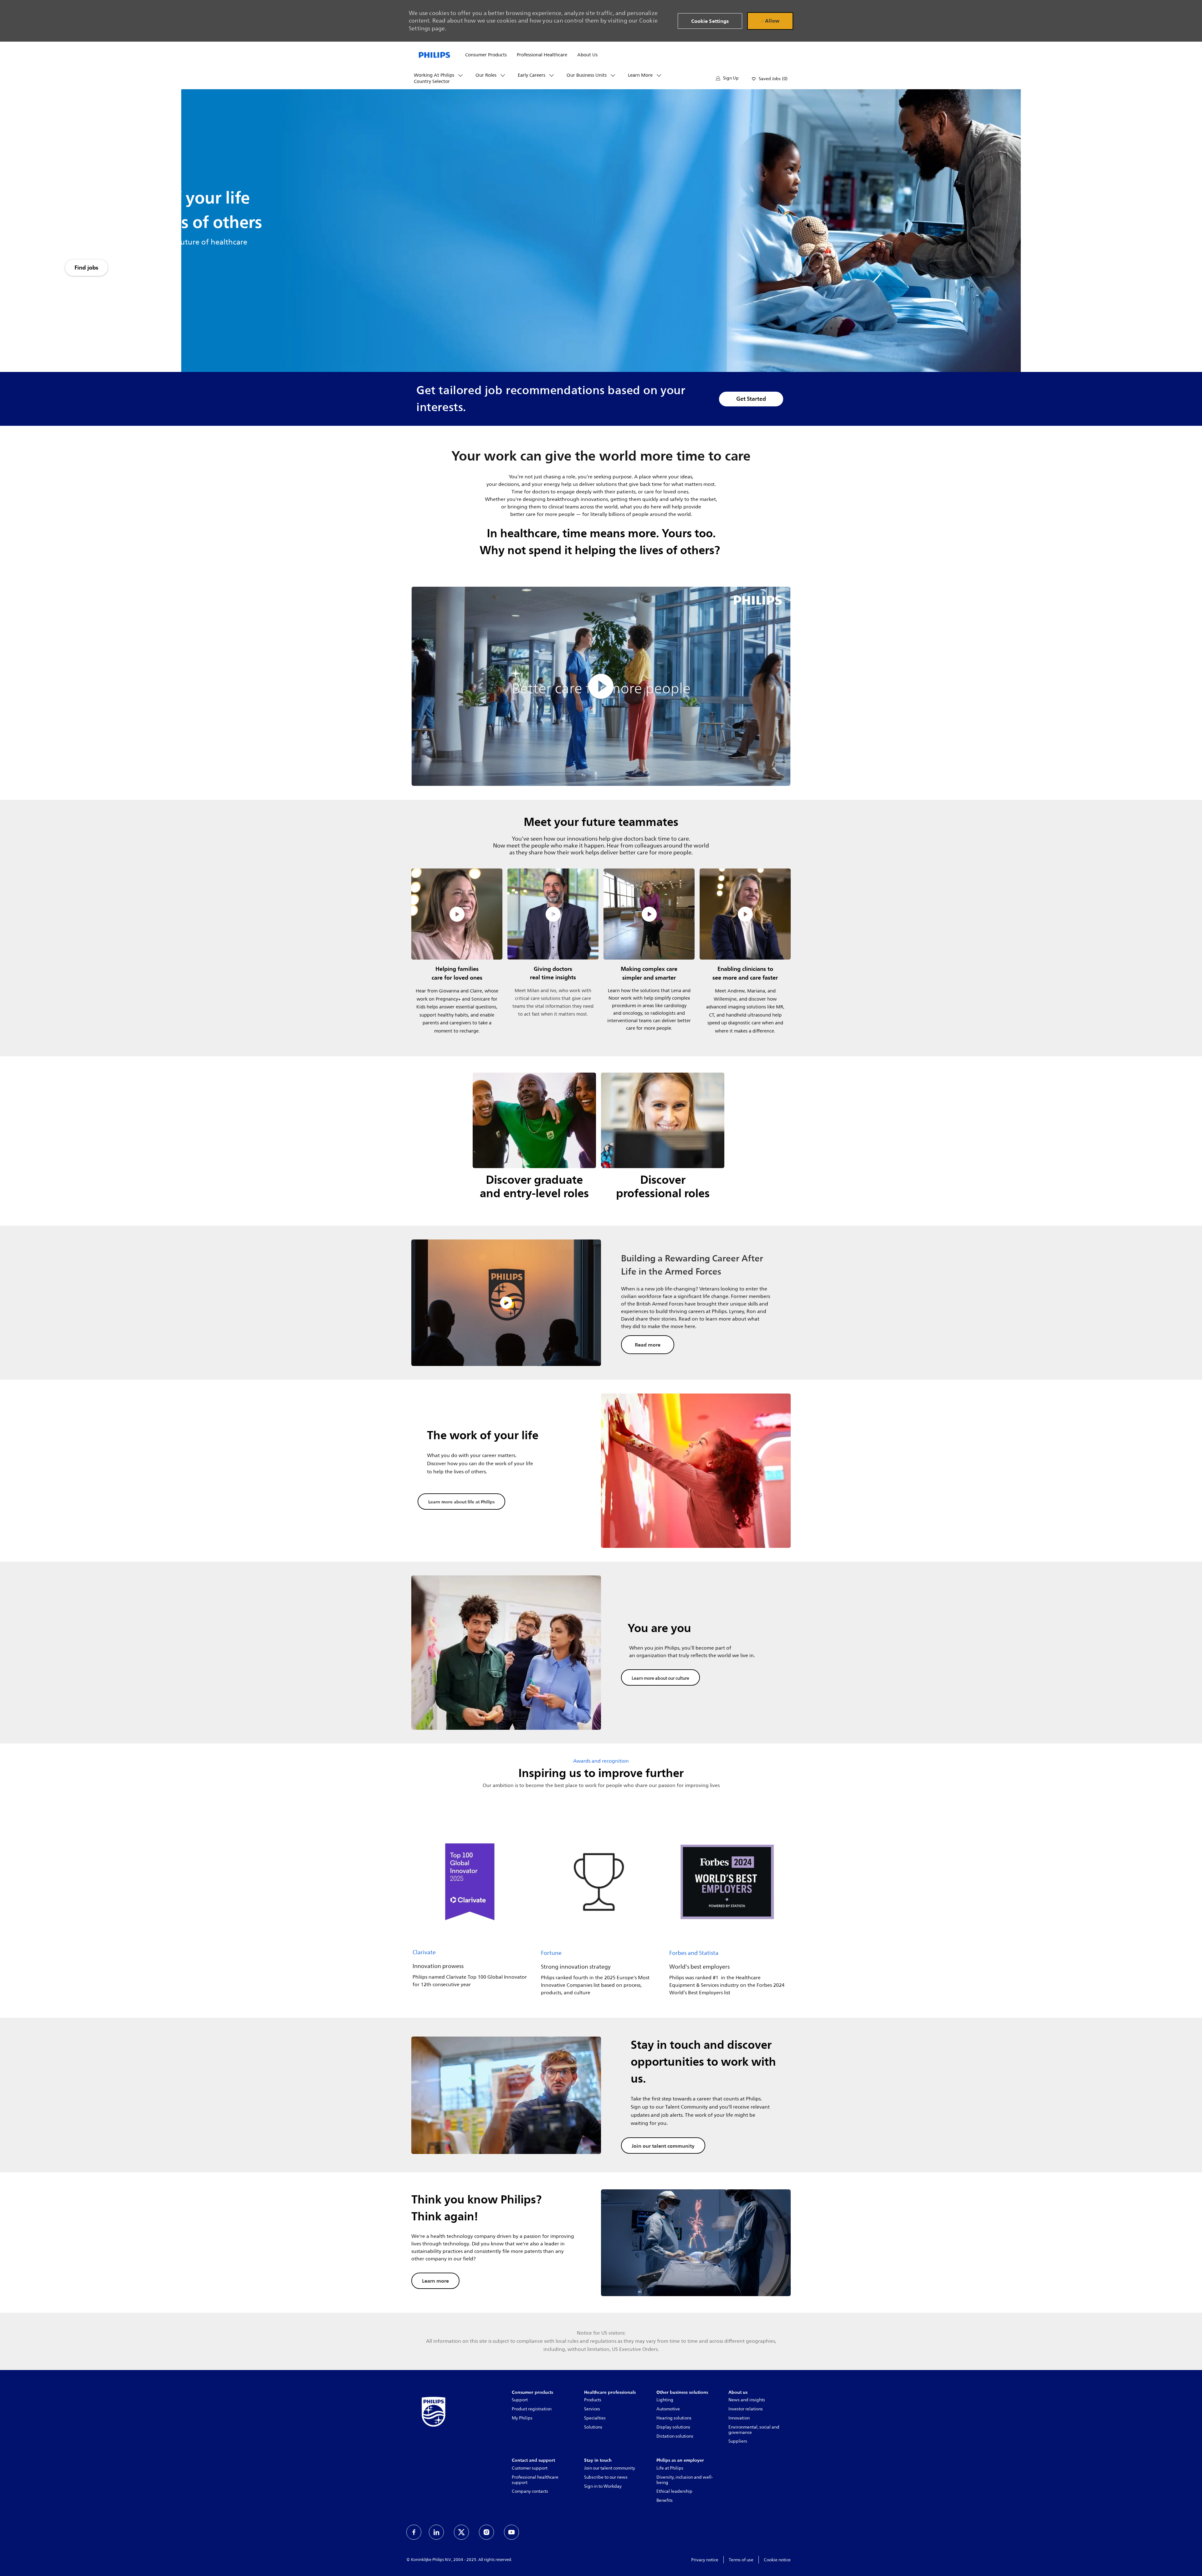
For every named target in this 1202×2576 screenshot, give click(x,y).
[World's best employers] (727, 1911)
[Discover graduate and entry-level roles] (534, 1141)
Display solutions (673, 2427)
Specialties (595, 2418)
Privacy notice (705, 2560)
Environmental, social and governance (754, 2430)
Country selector (432, 82)
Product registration (532, 2409)
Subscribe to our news (606, 2477)
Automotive (668, 2409)
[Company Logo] (434, 54)
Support (520, 2400)
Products (593, 2400)
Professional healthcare (542, 55)
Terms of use (741, 2560)
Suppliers (738, 2441)
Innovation (739, 2418)
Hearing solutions (674, 2418)
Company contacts (530, 2491)
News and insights (747, 2400)
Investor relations (746, 2409)
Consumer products (486, 55)
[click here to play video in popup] (457, 914)
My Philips (522, 2418)
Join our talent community (610, 2468)
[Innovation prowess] (470, 1911)
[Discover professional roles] (663, 1141)
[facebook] (414, 2532)
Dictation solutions (675, 2436)
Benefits (665, 2500)
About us (587, 55)
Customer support (530, 2468)
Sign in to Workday (603, 2486)
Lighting (665, 2400)
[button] (727, 78)
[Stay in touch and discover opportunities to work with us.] (601, 2095)
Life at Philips (670, 2468)
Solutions (593, 2427)
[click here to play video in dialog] (601, 686)
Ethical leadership (674, 2491)
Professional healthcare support (535, 2480)
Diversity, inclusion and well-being (685, 2480)
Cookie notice (777, 2560)
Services (592, 2409)
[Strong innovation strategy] (599, 1911)
